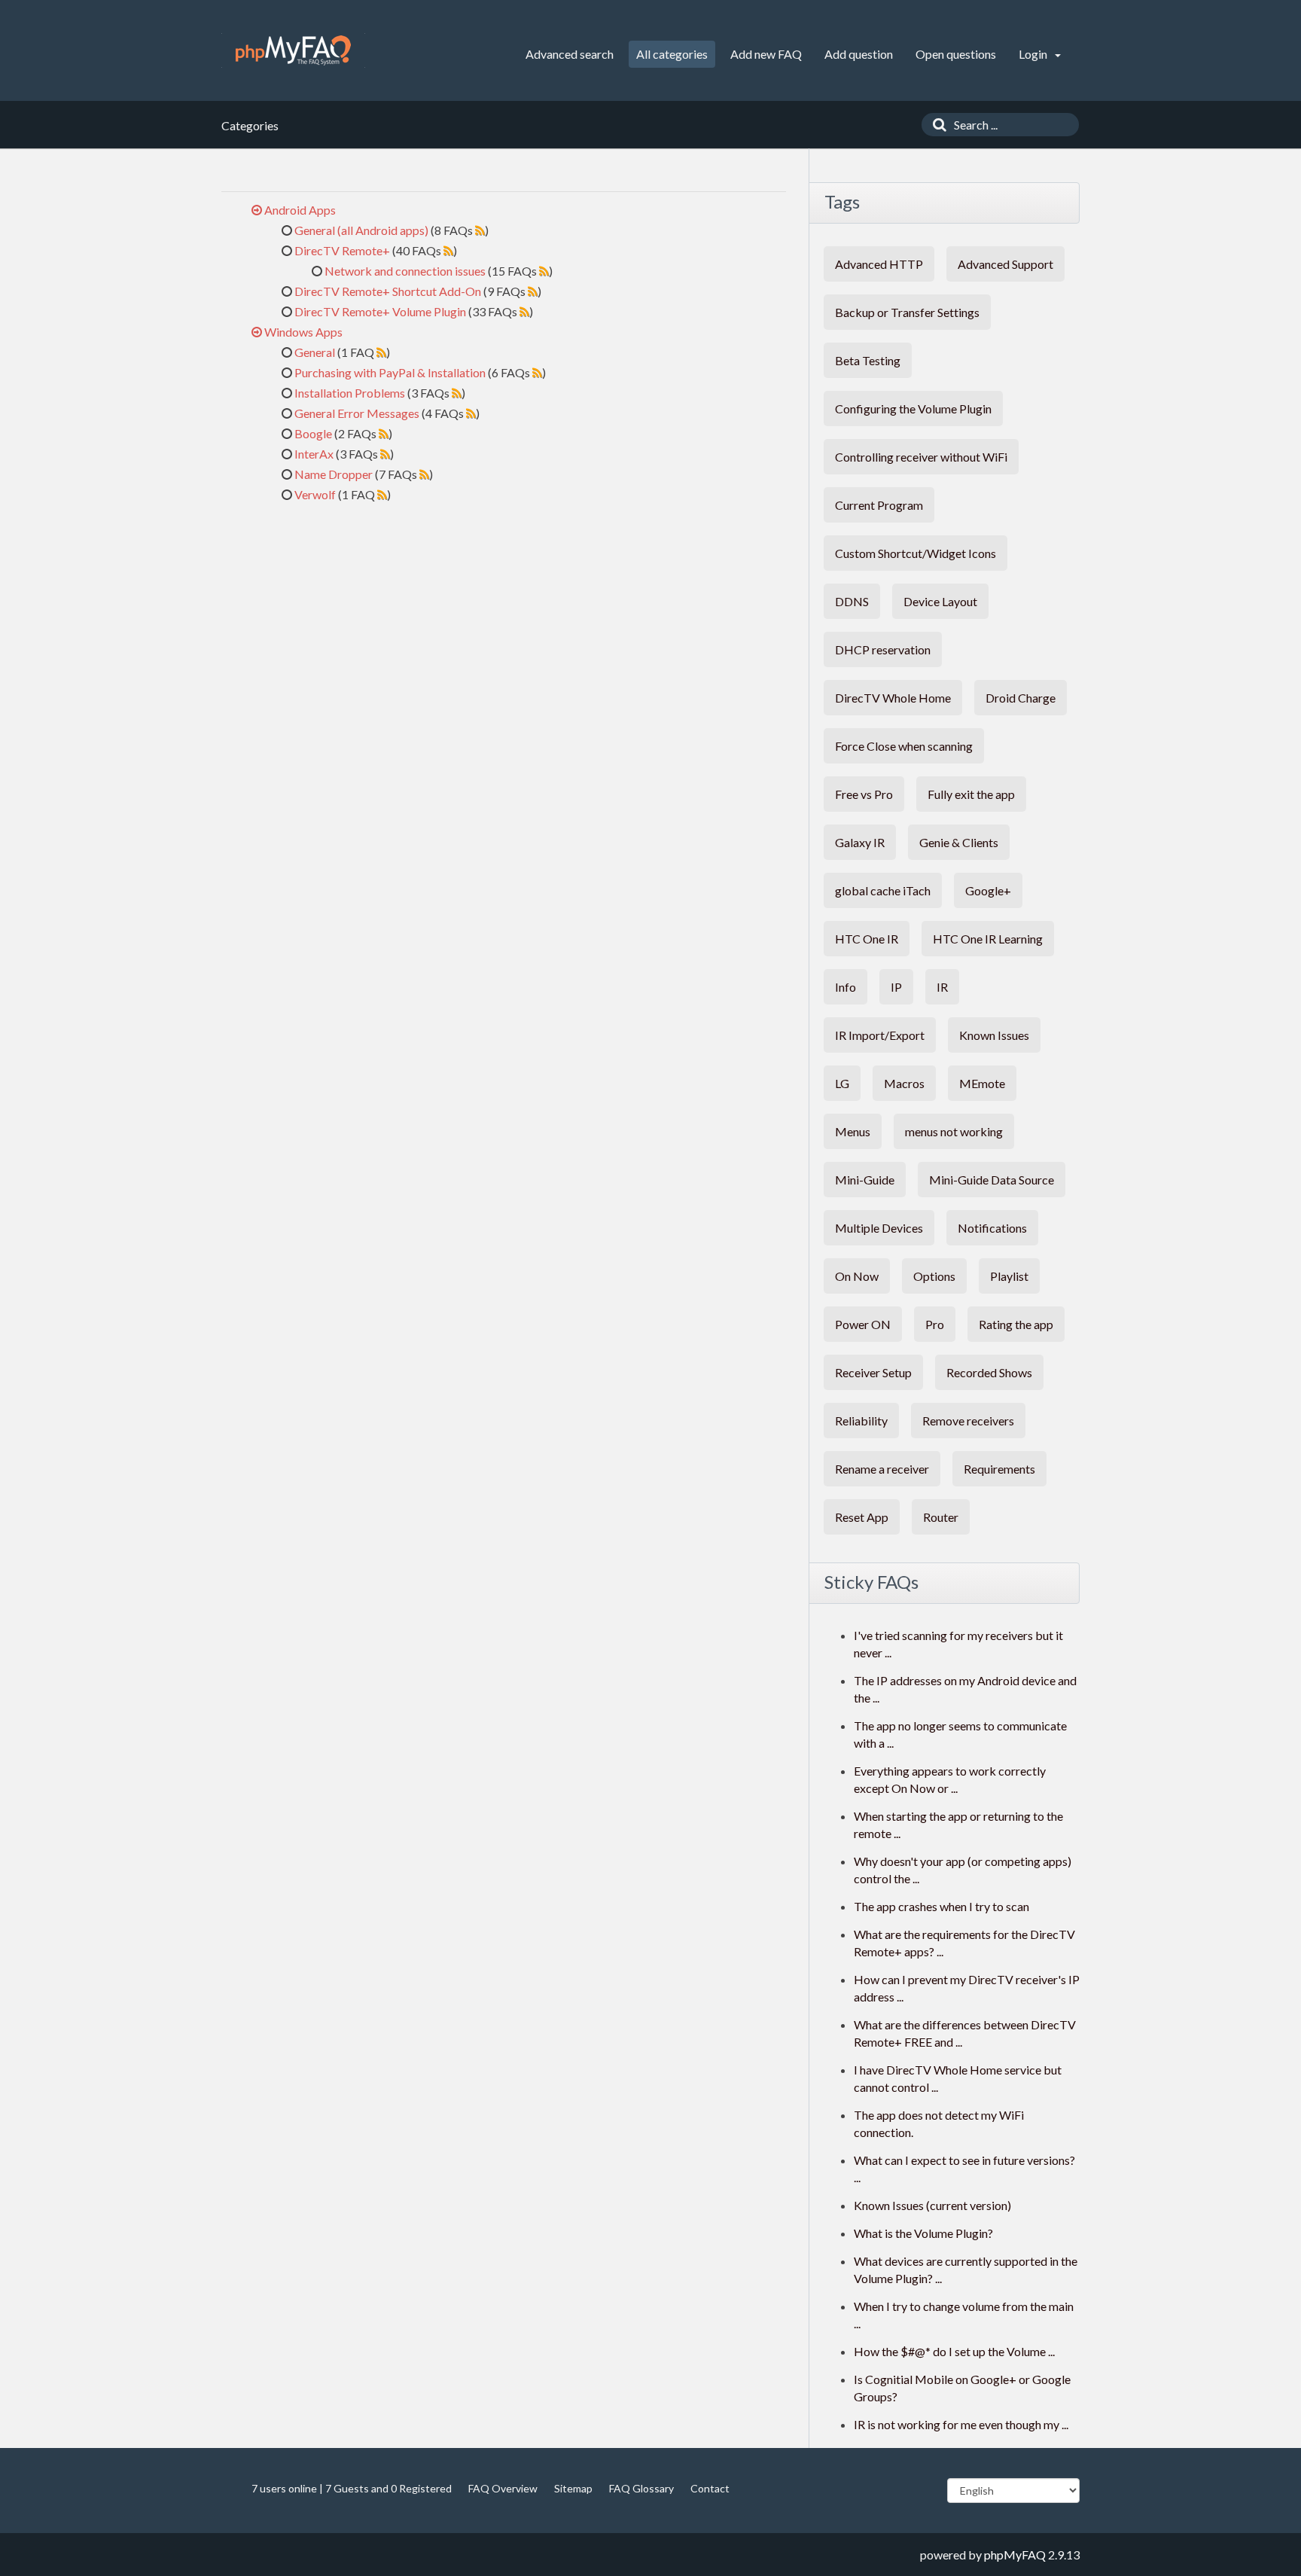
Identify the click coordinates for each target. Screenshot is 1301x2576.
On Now (857, 1276)
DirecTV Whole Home (893, 698)
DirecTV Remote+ (342, 250)
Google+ (988, 890)
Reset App (862, 1517)
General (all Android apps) (361, 230)
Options (934, 1276)
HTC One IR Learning (988, 939)
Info (845, 987)
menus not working (954, 1131)
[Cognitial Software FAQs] (293, 50)
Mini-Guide (865, 1180)
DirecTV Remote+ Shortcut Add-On (388, 291)
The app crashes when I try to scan (941, 1906)
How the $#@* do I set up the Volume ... (954, 2351)
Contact (710, 2488)
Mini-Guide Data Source (992, 1180)
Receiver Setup (873, 1372)
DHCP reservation (883, 649)
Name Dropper (334, 474)
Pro (935, 1324)
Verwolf (315, 494)
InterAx (314, 454)
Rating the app (1016, 1324)
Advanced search (570, 54)
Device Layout (940, 601)
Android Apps (300, 210)
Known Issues (994, 1035)
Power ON (863, 1324)
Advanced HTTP (879, 264)
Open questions (956, 54)
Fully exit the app (971, 794)
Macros (904, 1083)
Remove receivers (968, 1421)
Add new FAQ (766, 54)
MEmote (982, 1083)
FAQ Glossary (641, 2488)
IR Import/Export (880, 1035)
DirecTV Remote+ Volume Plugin (380, 311)
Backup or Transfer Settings (907, 312)
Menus (853, 1131)
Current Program (879, 505)
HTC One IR (867, 939)
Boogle (313, 433)
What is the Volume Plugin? (923, 2233)
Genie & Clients (959, 842)
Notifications (992, 1228)
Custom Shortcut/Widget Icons (916, 553)
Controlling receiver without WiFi (921, 457)
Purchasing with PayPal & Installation (390, 372)
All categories (672, 54)
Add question (859, 54)
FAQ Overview (503, 2488)
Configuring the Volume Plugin (913, 409)
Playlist (1009, 1276)
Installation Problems (350, 393)
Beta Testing (868, 360)
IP (896, 987)
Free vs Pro (864, 794)
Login (1034, 54)
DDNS (852, 601)
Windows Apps (303, 332)
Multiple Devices (879, 1228)
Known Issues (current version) (932, 2205)
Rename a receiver (882, 1469)
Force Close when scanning (904, 746)
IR (942, 987)
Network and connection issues (405, 271)
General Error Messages (357, 413)
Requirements (999, 1469)
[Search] (936, 125)
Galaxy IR (860, 842)
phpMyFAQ (1015, 2555)
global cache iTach (883, 890)
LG (842, 1083)
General (315, 352)
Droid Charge (1021, 698)
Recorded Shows (989, 1372)
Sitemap (573, 2488)
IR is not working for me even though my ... (961, 2424)
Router (941, 1517)
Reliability (861, 1421)
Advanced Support (1005, 264)
